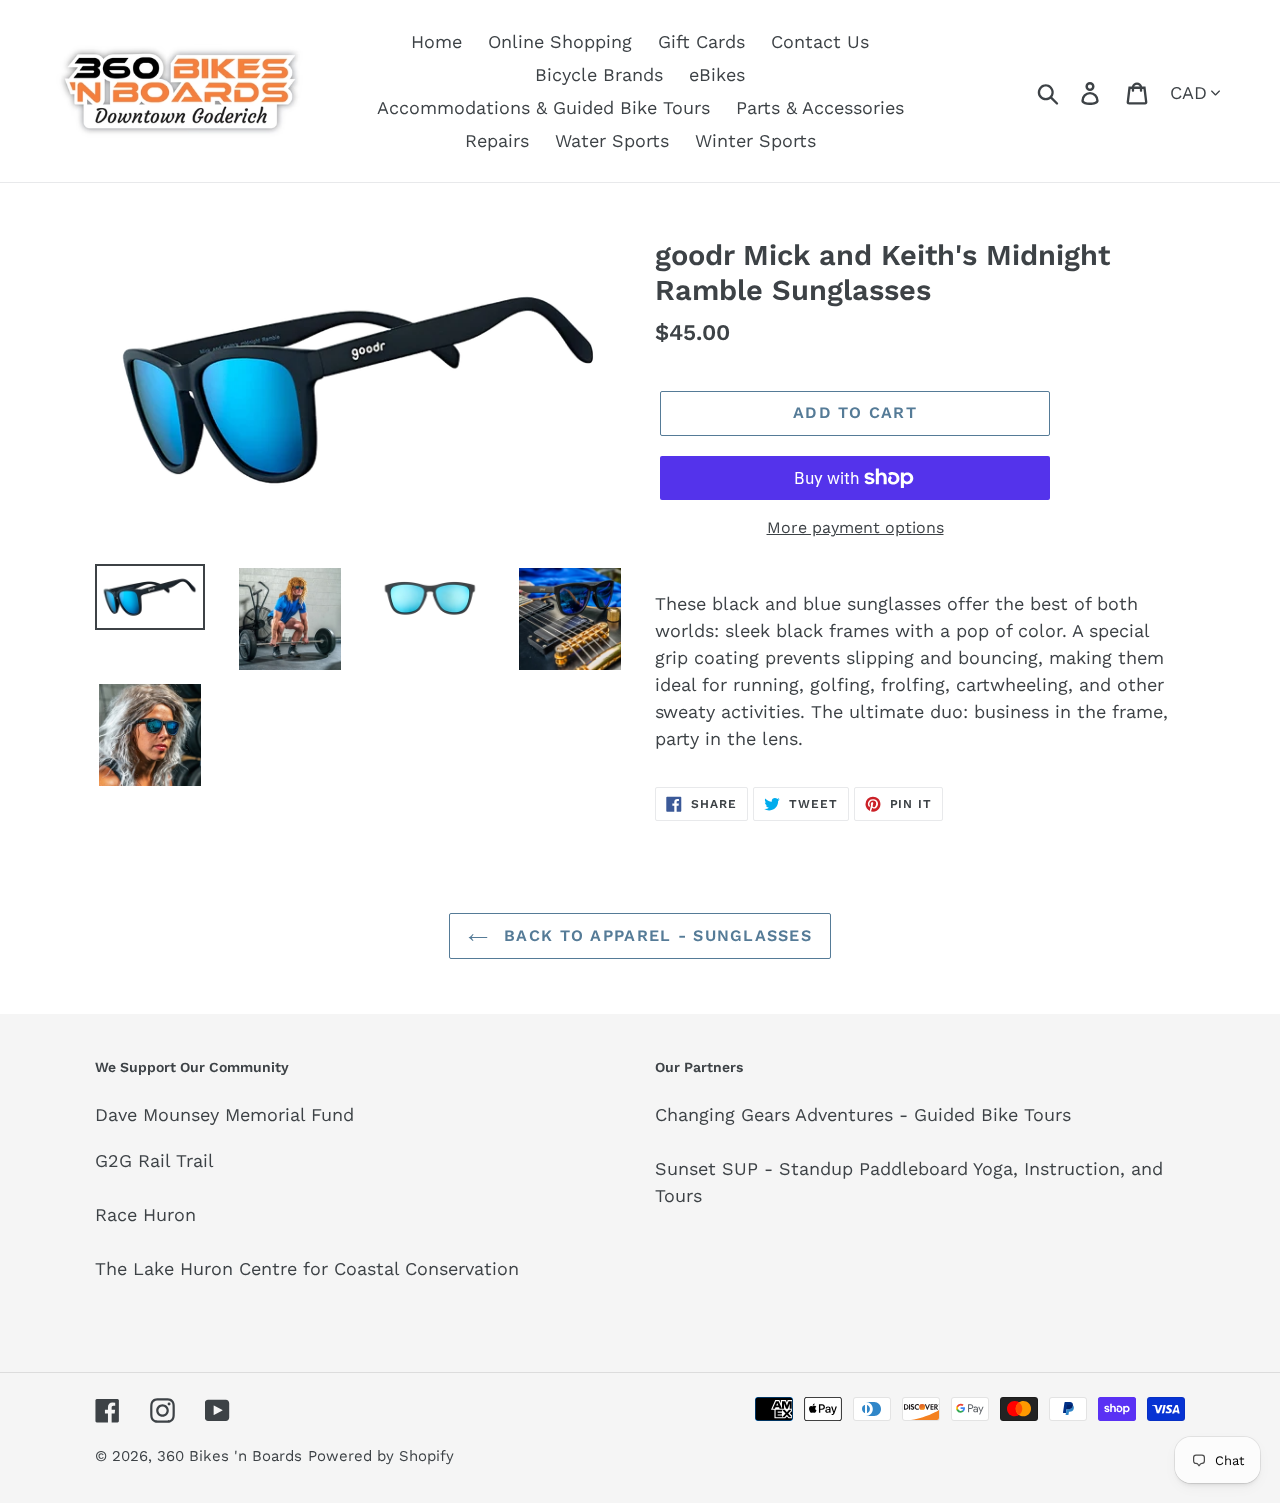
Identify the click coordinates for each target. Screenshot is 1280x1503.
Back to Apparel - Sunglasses (655, 935)
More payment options (855, 527)
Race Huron (145, 1214)
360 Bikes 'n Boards (229, 1456)
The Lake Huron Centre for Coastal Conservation (307, 1268)
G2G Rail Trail (154, 1160)
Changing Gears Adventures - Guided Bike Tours (863, 1114)
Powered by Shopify (381, 1456)
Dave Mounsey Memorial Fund (224, 1114)
